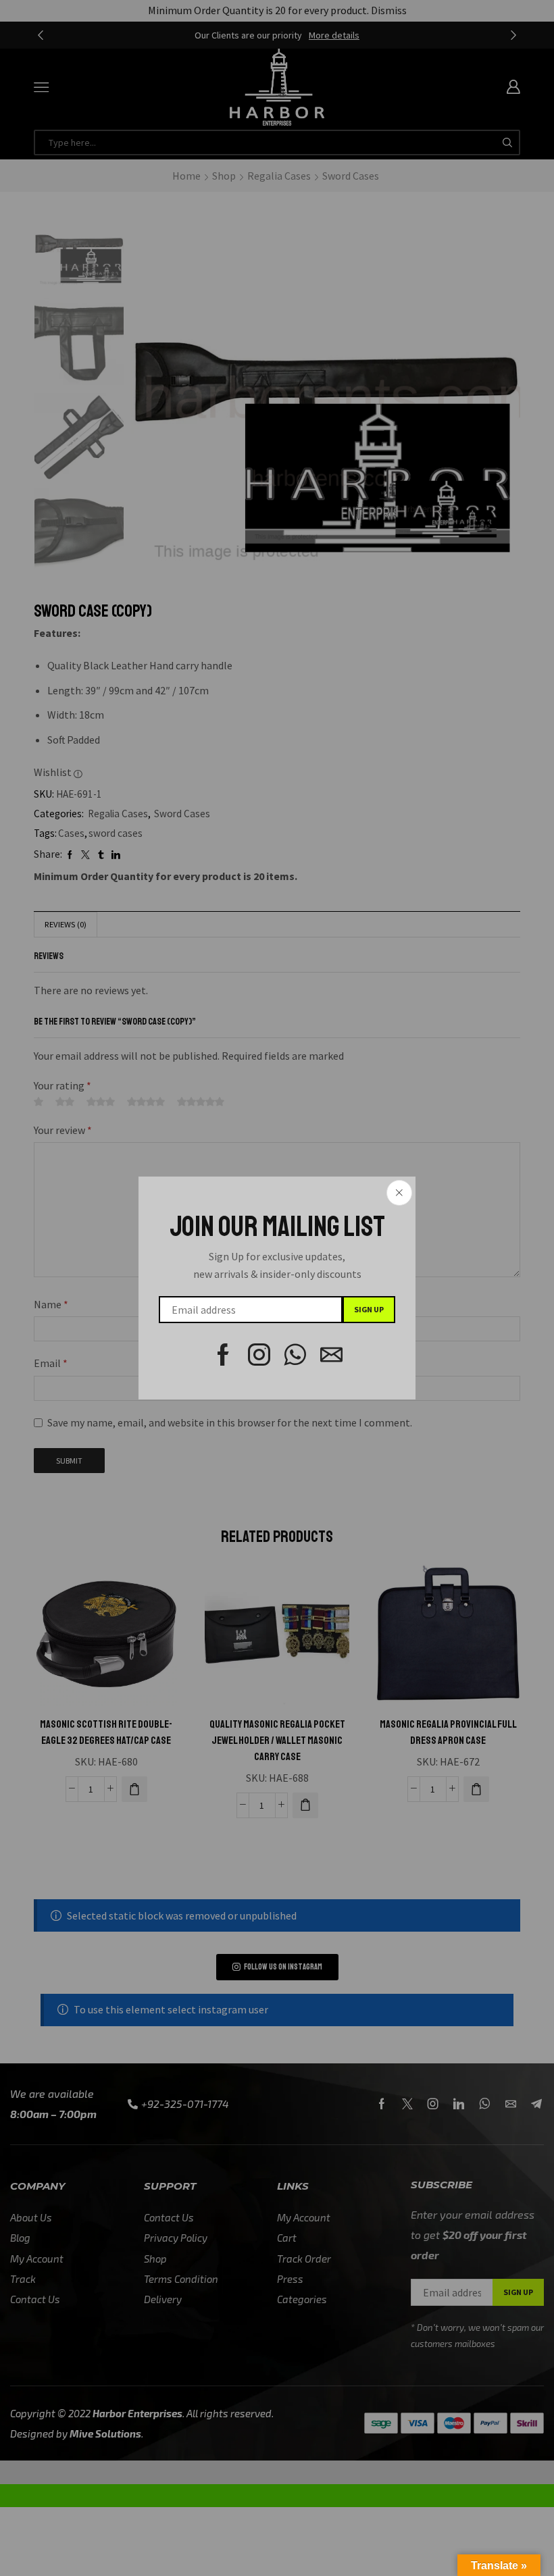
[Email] (331, 1355)
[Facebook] (223, 1355)
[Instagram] (259, 1355)
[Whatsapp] (295, 1355)
